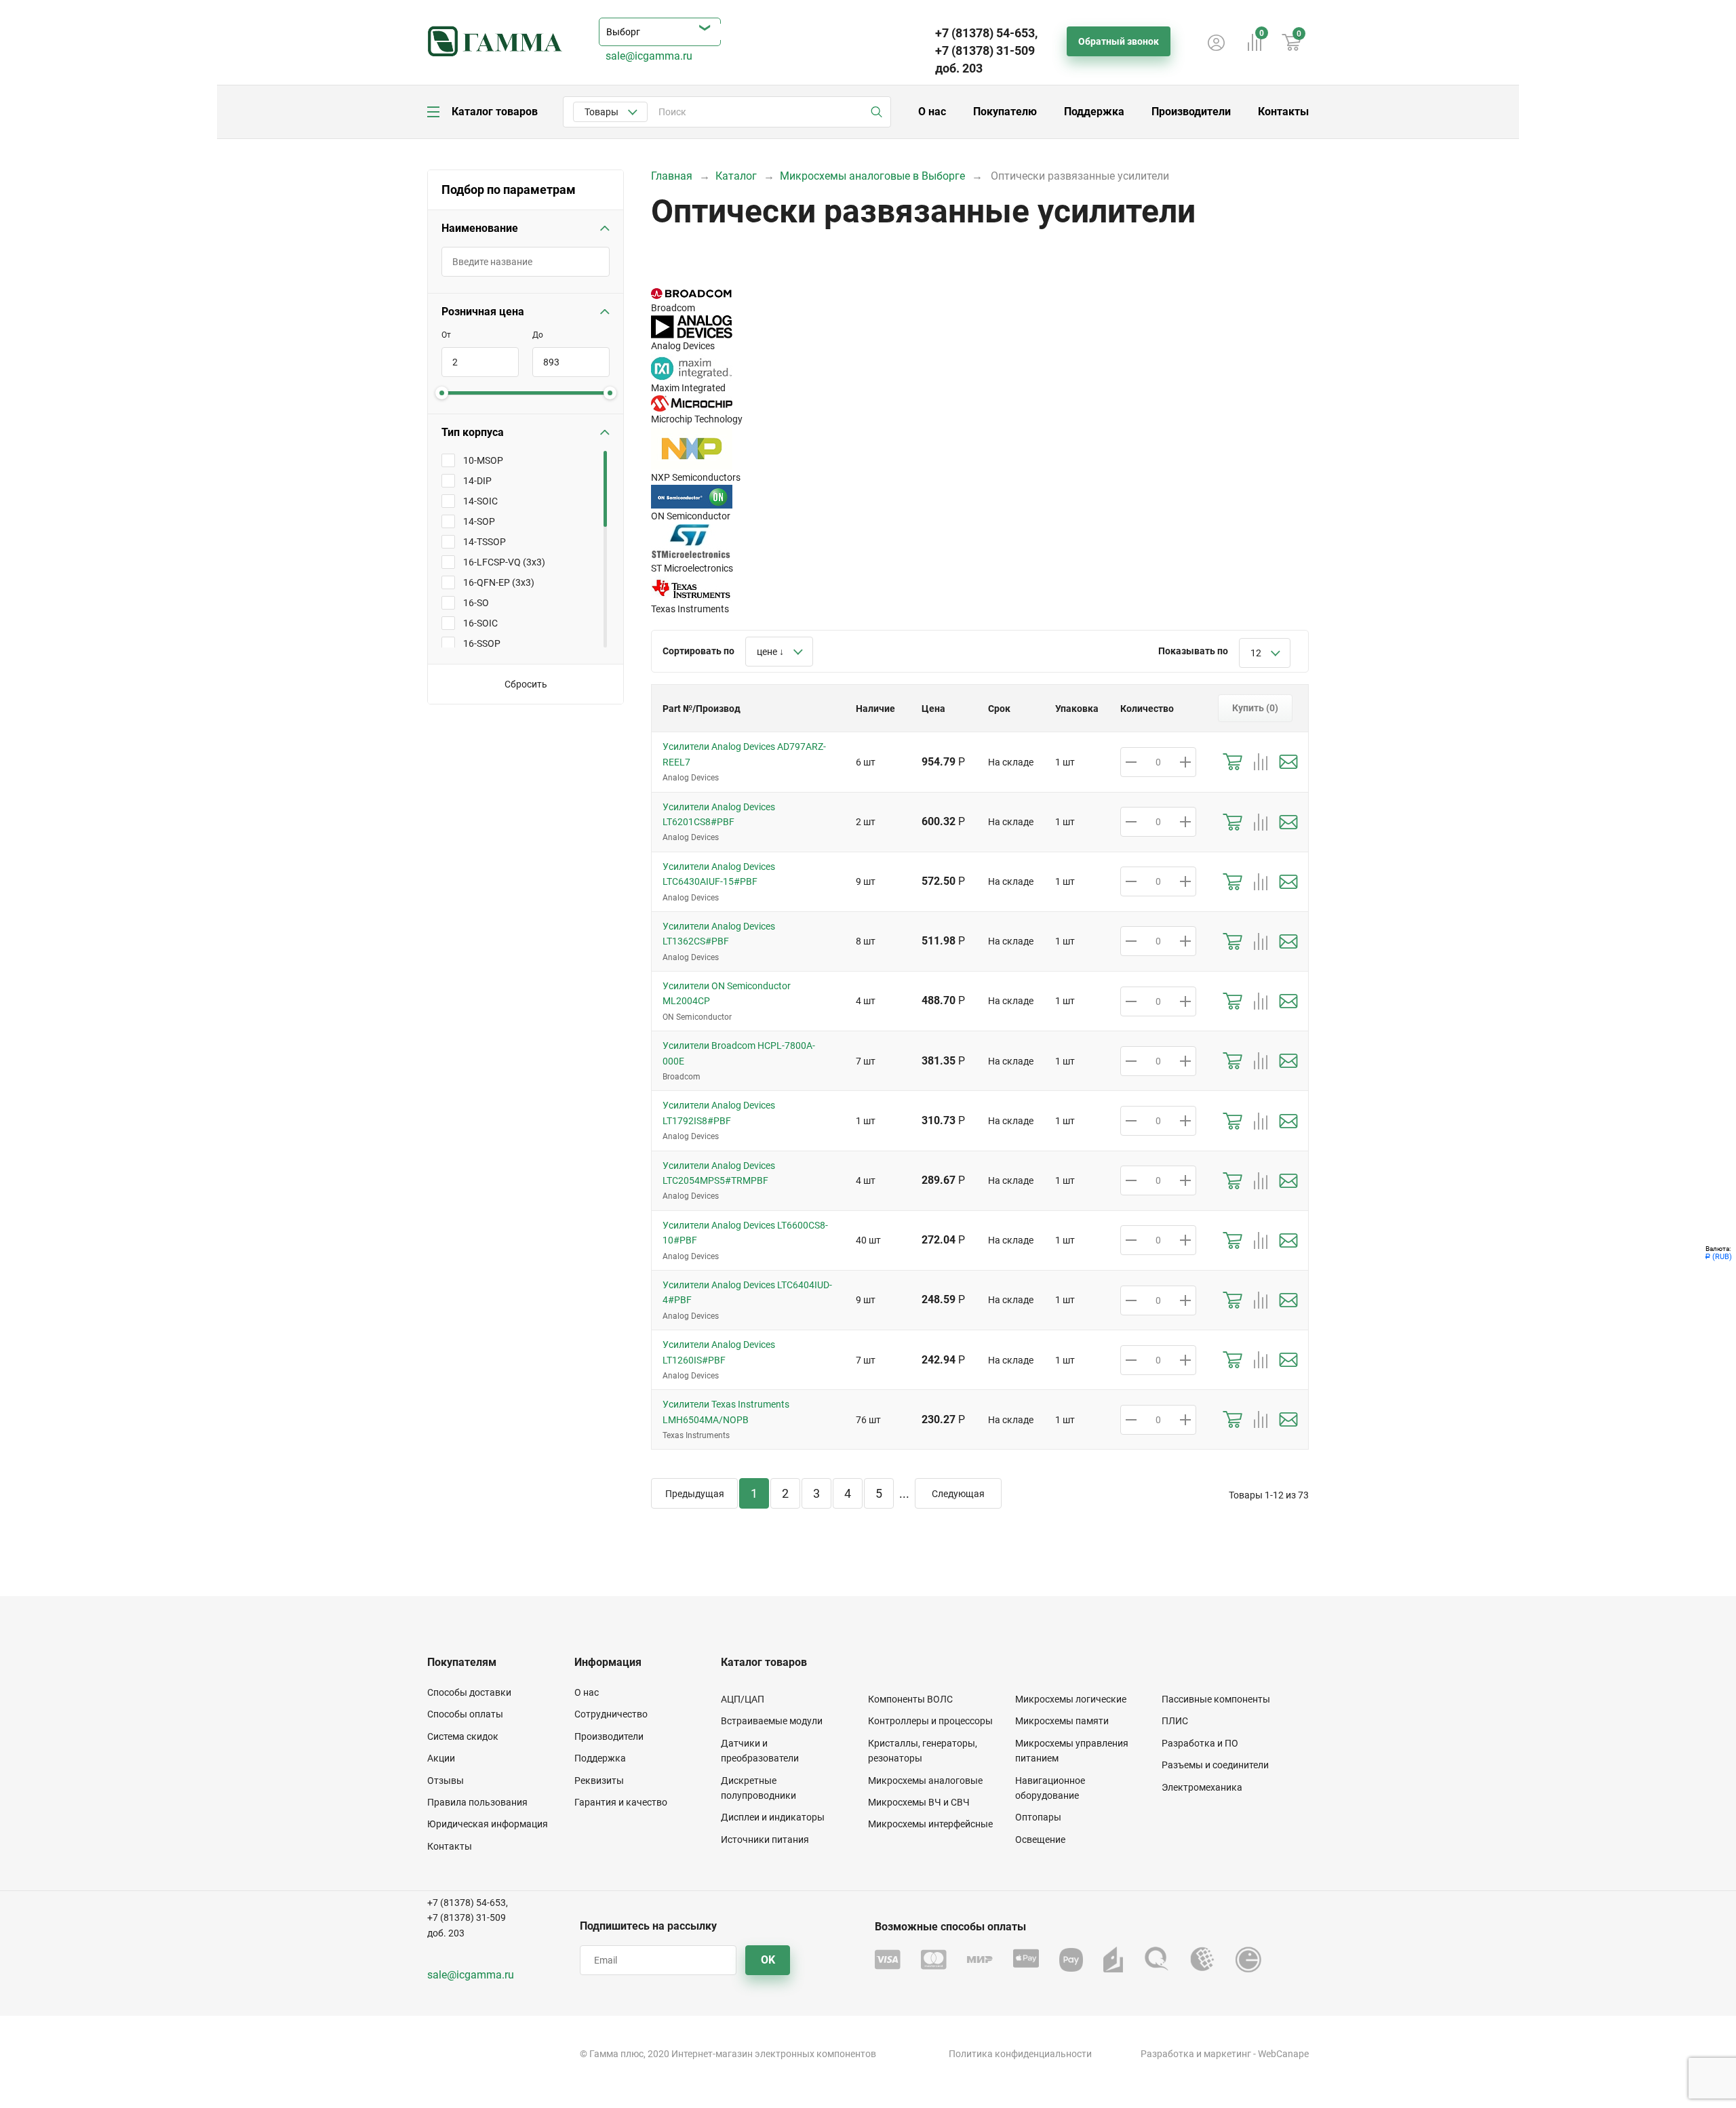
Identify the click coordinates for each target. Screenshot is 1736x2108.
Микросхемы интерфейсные (930, 1824)
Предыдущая (695, 1494)
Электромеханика (1202, 1787)
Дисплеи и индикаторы (773, 1817)
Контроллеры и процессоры (930, 1721)
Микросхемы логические (1071, 1699)
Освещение (1040, 1839)
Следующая (958, 1494)
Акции (441, 1758)
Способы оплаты (465, 1714)
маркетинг (1227, 2054)
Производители (1191, 112)
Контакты (1283, 112)
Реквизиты (599, 1781)
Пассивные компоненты (1216, 1699)
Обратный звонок (1119, 41)
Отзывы (446, 1781)
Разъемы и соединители (1215, 1765)
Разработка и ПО (1200, 1743)
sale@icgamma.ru (649, 56)
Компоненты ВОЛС (910, 1699)
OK (768, 1960)
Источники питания (765, 1839)
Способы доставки (469, 1692)
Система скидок (463, 1736)
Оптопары (1038, 1817)
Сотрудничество (611, 1714)
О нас (932, 112)
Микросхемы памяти (1062, 1721)
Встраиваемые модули (772, 1721)
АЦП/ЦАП (743, 1699)
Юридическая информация (488, 1824)
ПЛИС (1175, 1721)
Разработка (1167, 2054)
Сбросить (526, 684)
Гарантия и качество (621, 1802)
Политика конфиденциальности (1020, 2054)
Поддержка (1094, 112)
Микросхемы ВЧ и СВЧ (919, 1802)
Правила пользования (477, 1802)
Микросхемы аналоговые (925, 1781)
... (904, 1493)
